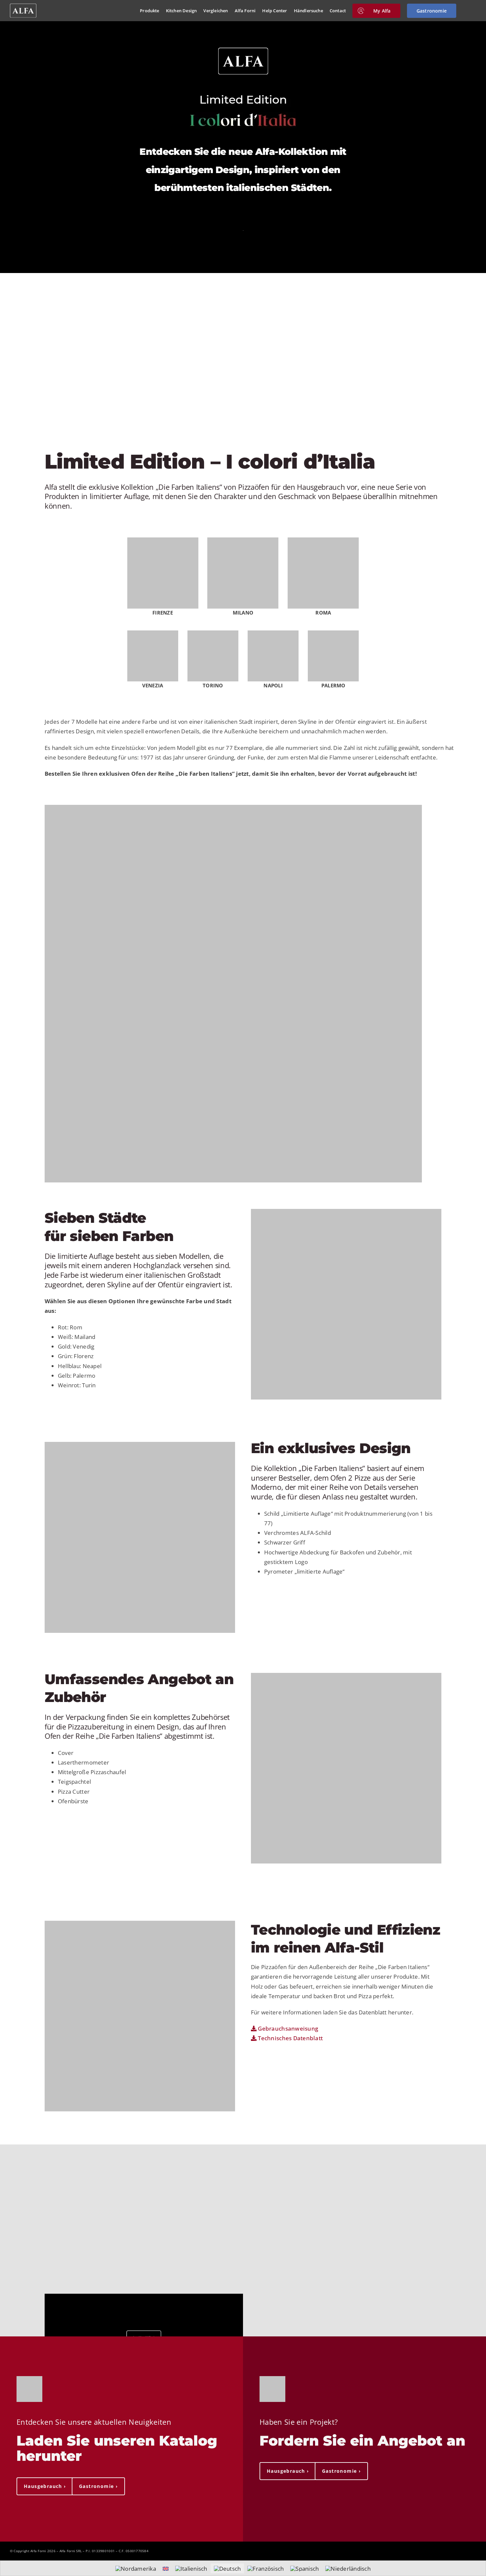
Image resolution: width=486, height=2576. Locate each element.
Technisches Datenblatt (290, 2038)
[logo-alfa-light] (23, 6)
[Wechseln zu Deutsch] (227, 2568)
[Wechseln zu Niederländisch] (348, 2568)
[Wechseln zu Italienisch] (191, 2568)
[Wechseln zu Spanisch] (304, 2568)
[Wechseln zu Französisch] (265, 2568)
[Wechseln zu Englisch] (166, 2568)
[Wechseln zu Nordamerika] (136, 2568)
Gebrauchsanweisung (287, 2028)
